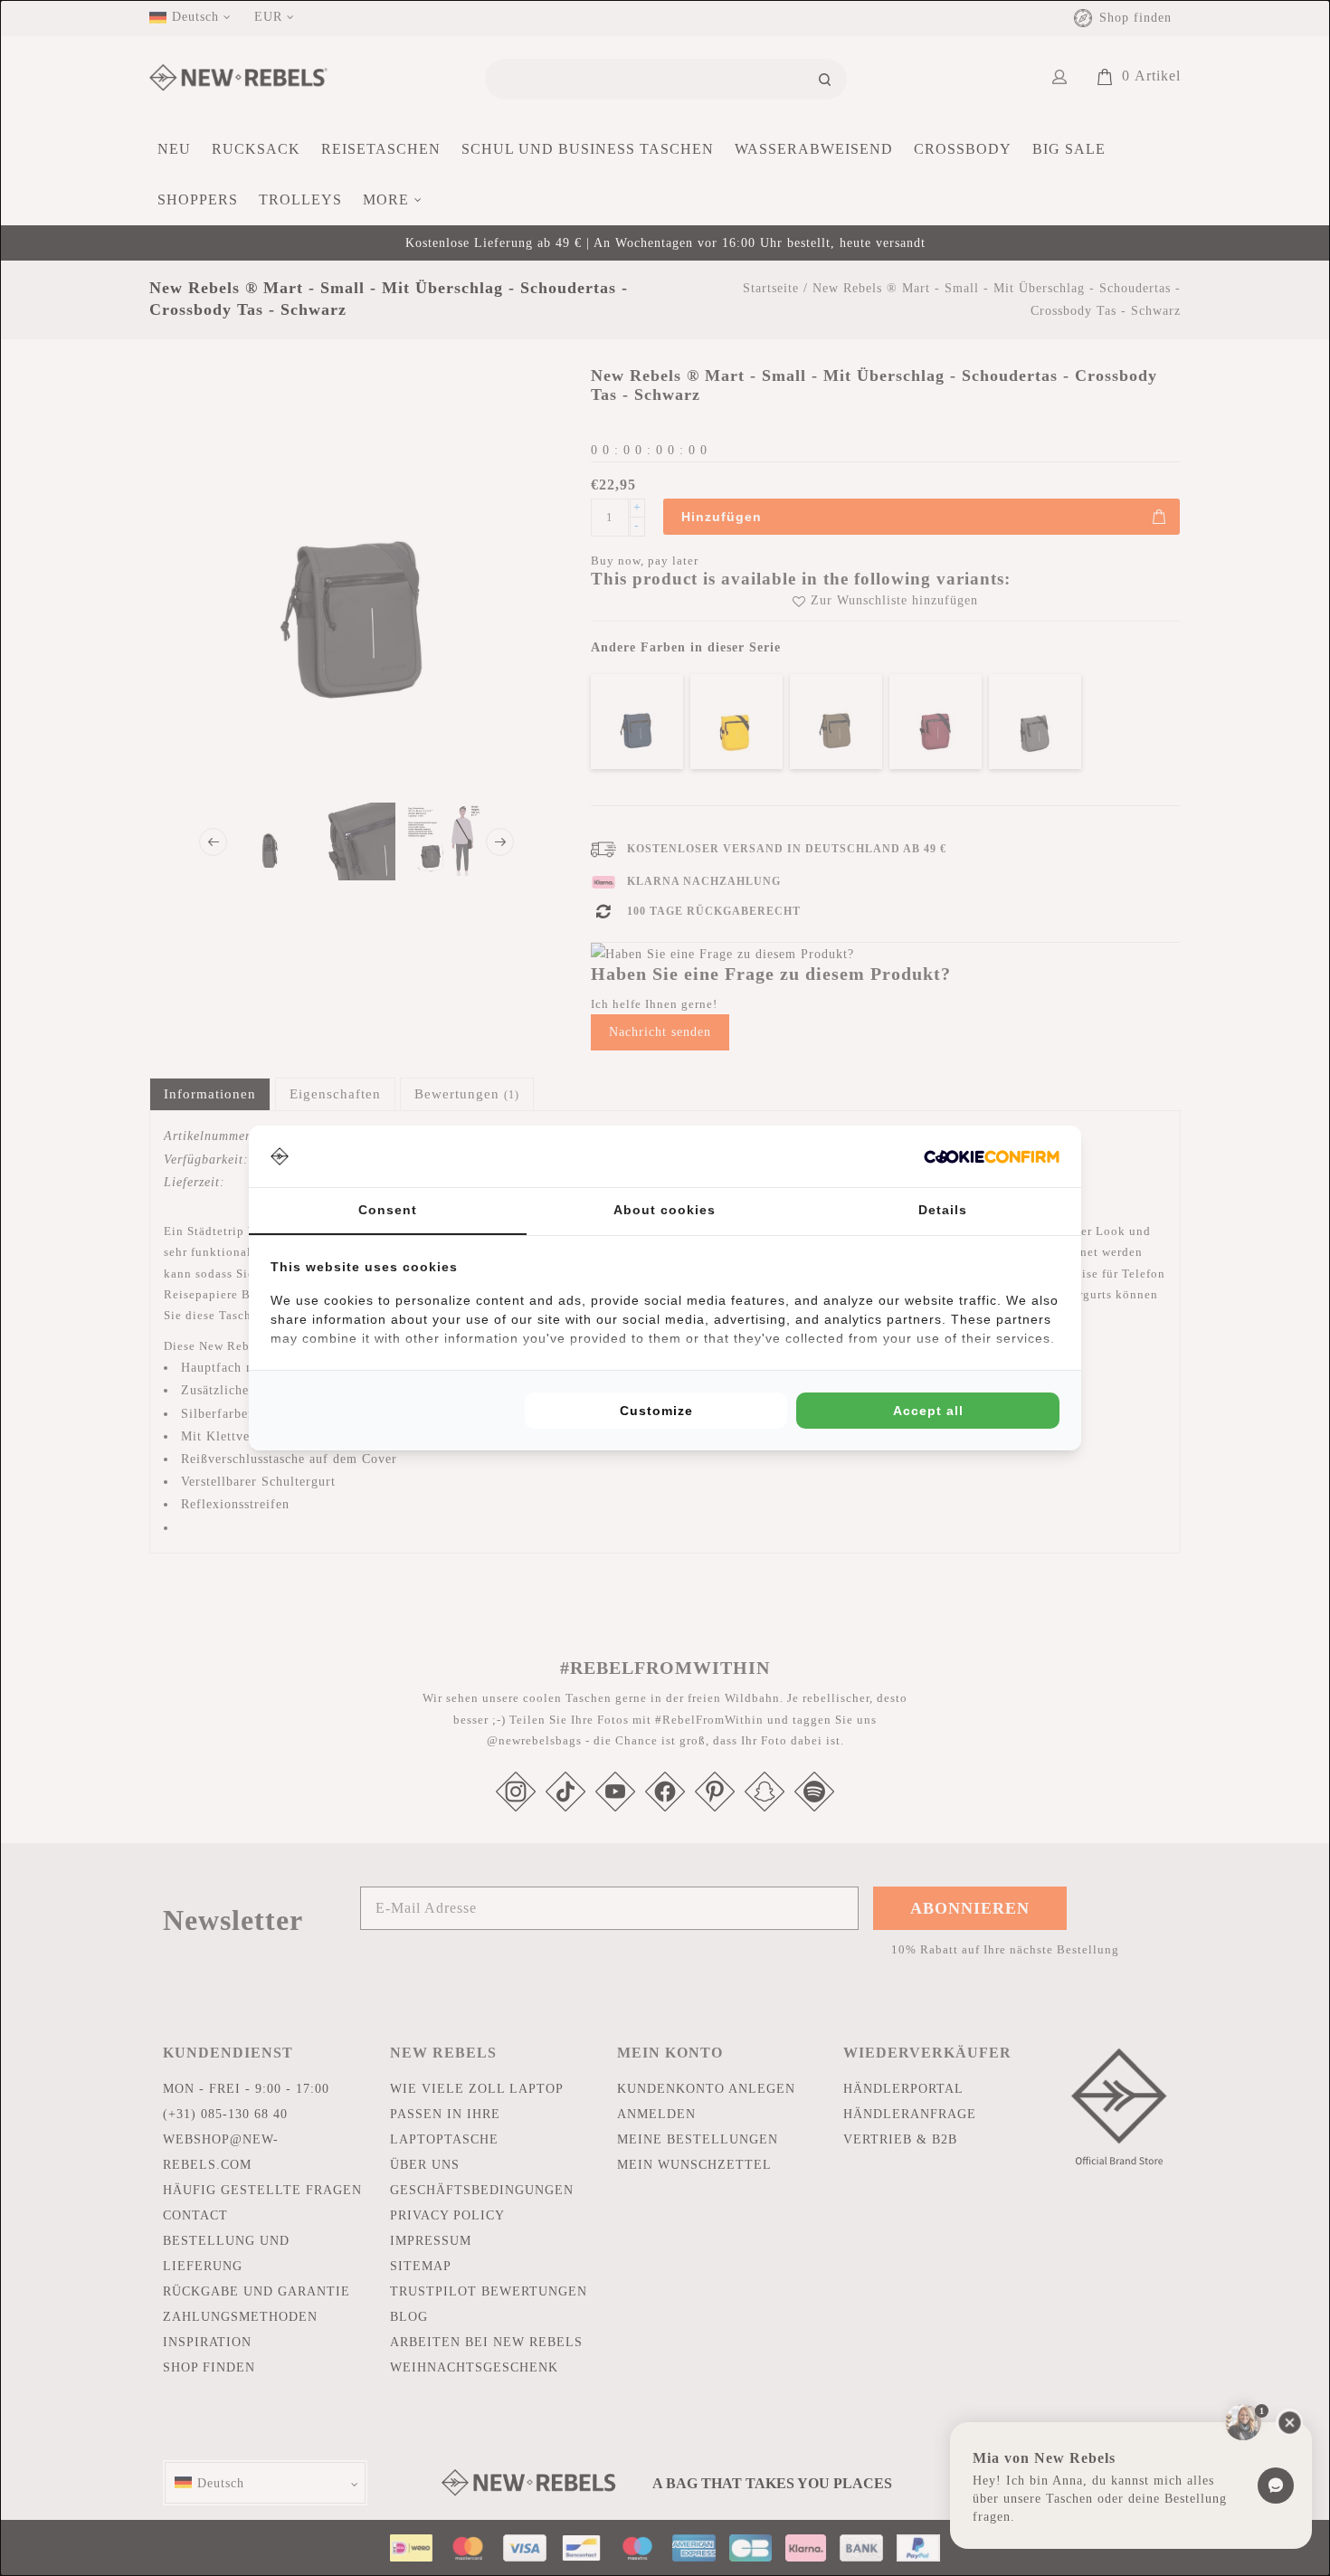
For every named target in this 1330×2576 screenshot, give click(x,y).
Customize (656, 1411)
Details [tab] (943, 1210)
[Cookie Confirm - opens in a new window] (992, 1157)
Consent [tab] (388, 1210)
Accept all (928, 1411)
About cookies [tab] (665, 1210)
